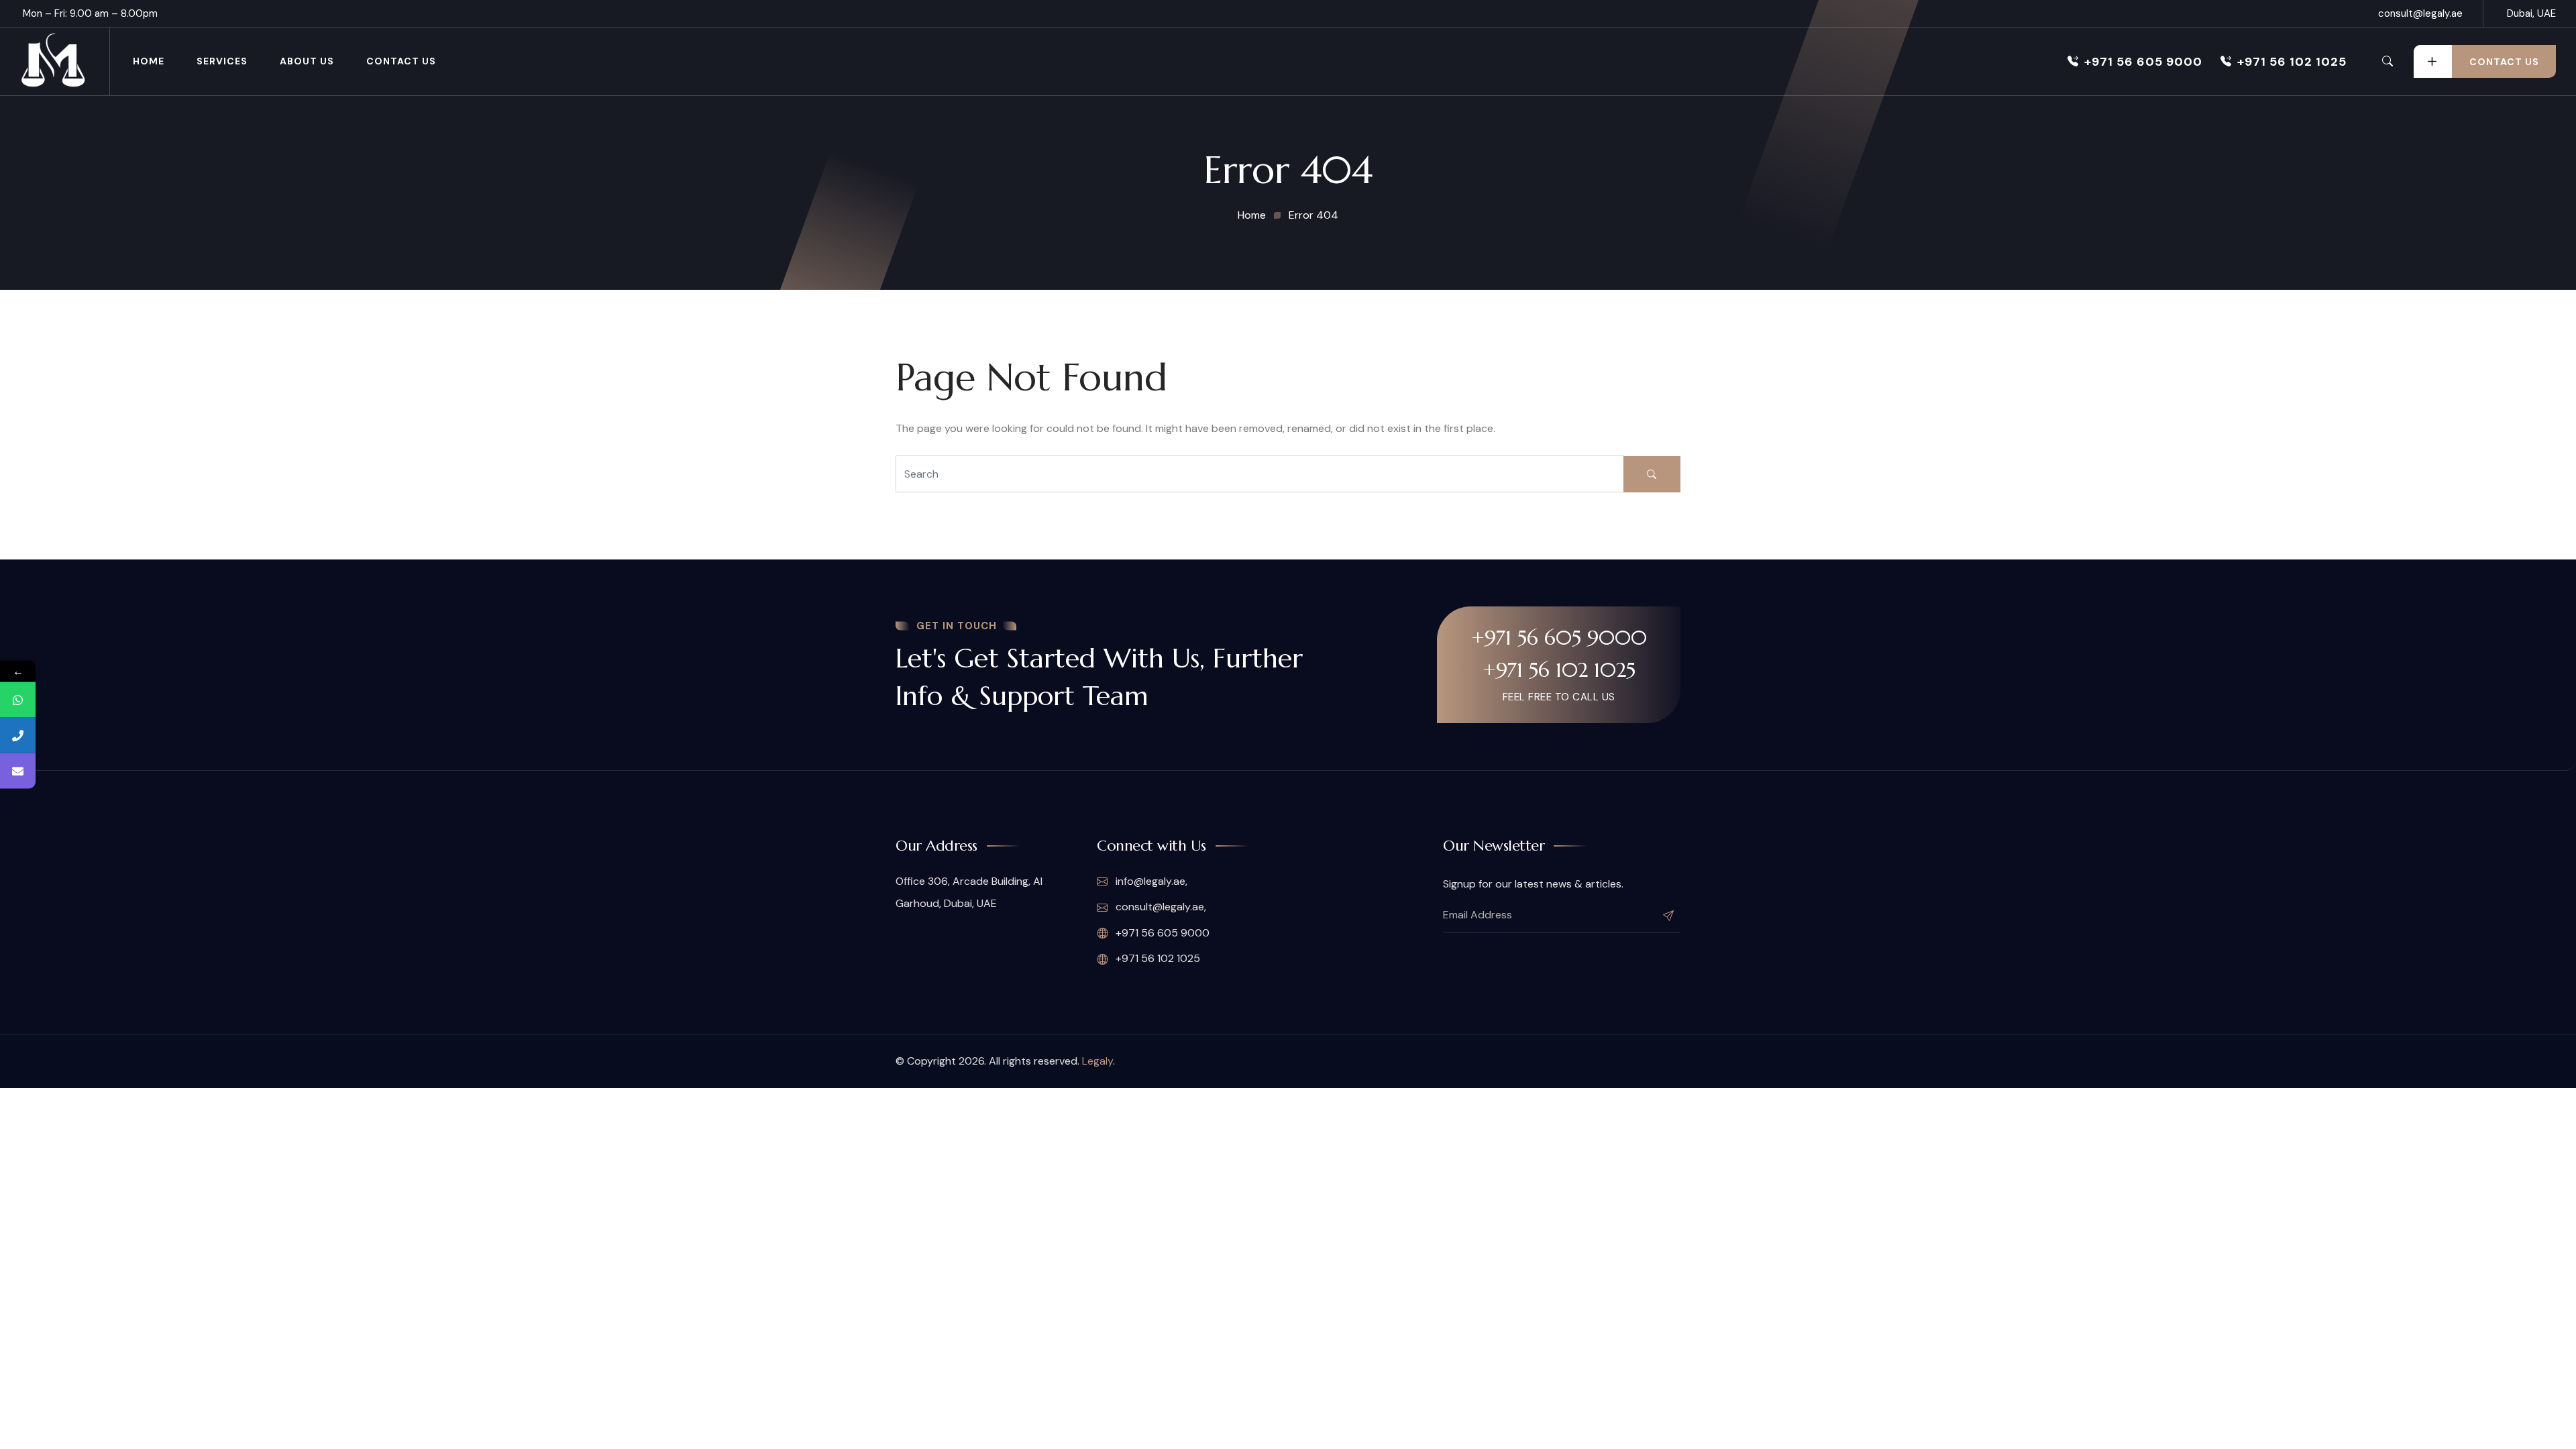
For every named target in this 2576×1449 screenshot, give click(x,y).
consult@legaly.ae (2420, 13)
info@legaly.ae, (1151, 881)
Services (222, 61)
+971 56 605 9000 (2143, 62)
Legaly (1097, 1061)
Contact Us (401, 61)
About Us (307, 61)
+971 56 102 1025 (2292, 62)
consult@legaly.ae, (1161, 907)
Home (149, 61)
